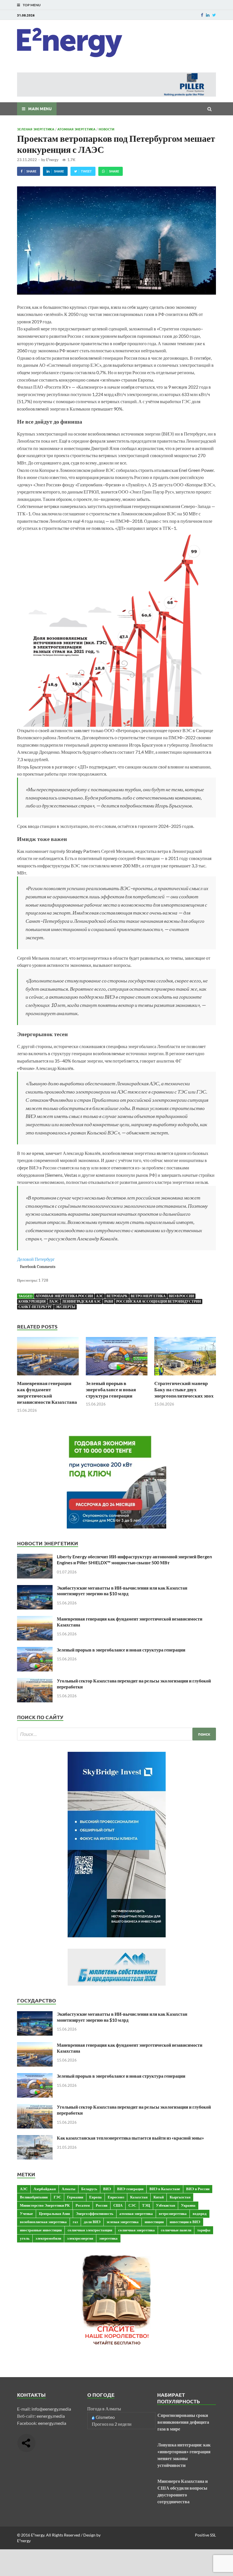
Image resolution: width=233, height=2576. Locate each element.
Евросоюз (116, 2197)
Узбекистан (166, 2205)
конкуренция (32, 1301)
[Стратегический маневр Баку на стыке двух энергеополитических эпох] (185, 1377)
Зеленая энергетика (36, 129)
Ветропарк (117, 1296)
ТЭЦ (146, 2205)
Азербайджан (45, 2189)
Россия (102, 2205)
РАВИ (109, 1301)
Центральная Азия (54, 2213)
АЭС (100, 1296)
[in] (208, 15)
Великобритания (34, 2197)
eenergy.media (51, 2416)
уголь (25, 2238)
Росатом (83, 2205)
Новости (106, 129)
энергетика (108, 2238)
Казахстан (139, 2197)
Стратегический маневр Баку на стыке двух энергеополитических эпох (184, 1389)
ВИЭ (107, 2189)
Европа (95, 2197)
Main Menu (40, 109)
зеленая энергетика (123, 2222)
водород (200, 2213)
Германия (75, 2197)
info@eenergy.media (51, 2409)
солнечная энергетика (137, 2230)
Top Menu (32, 5)
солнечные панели (176, 2230)
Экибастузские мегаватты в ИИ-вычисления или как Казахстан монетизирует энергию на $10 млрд (122, 1591)
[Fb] (202, 15)
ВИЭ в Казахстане (165, 2189)
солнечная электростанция (90, 2230)
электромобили (48, 2238)
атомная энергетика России (64, 1296)
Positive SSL (205, 2535)
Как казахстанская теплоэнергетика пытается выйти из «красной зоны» (130, 2138)
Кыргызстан (180, 2197)
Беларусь (89, 2189)
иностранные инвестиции (41, 2230)
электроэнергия (80, 2238)
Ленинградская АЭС (82, 1301)
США (118, 2205)
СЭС (132, 2205)
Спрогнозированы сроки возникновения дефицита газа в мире (183, 2422)
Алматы (68, 2189)
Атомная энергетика (76, 129)
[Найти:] (116, 1734)
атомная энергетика (136, 2213)
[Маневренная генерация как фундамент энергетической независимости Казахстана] (48, 1377)
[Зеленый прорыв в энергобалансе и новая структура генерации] (117, 1377)
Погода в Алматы (104, 2409)
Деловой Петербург (36, 1259)
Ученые (26, 2213)
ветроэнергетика (148, 1296)
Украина (188, 2205)
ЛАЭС (54, 1301)
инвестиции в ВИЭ (185, 2222)
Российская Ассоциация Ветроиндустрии (159, 1301)
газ (75, 2222)
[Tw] (214, 15)
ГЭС (57, 2197)
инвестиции (154, 2222)
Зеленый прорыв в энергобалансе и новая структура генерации (111, 1389)
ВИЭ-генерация (130, 2189)
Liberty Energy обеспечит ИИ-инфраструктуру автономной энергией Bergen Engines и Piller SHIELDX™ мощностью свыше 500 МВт (134, 1559)
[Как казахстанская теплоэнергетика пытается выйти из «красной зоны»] (35, 2138)
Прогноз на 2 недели (112, 2424)
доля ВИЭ (92, 2222)
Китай (159, 2197)
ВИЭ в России (181, 1296)
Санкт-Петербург (35, 1307)
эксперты (65, 1307)
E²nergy (52, 160)
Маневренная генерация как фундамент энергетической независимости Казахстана (47, 1393)
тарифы (204, 2230)
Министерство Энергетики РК (45, 2205)
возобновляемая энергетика (43, 2222)
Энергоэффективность (95, 2213)
